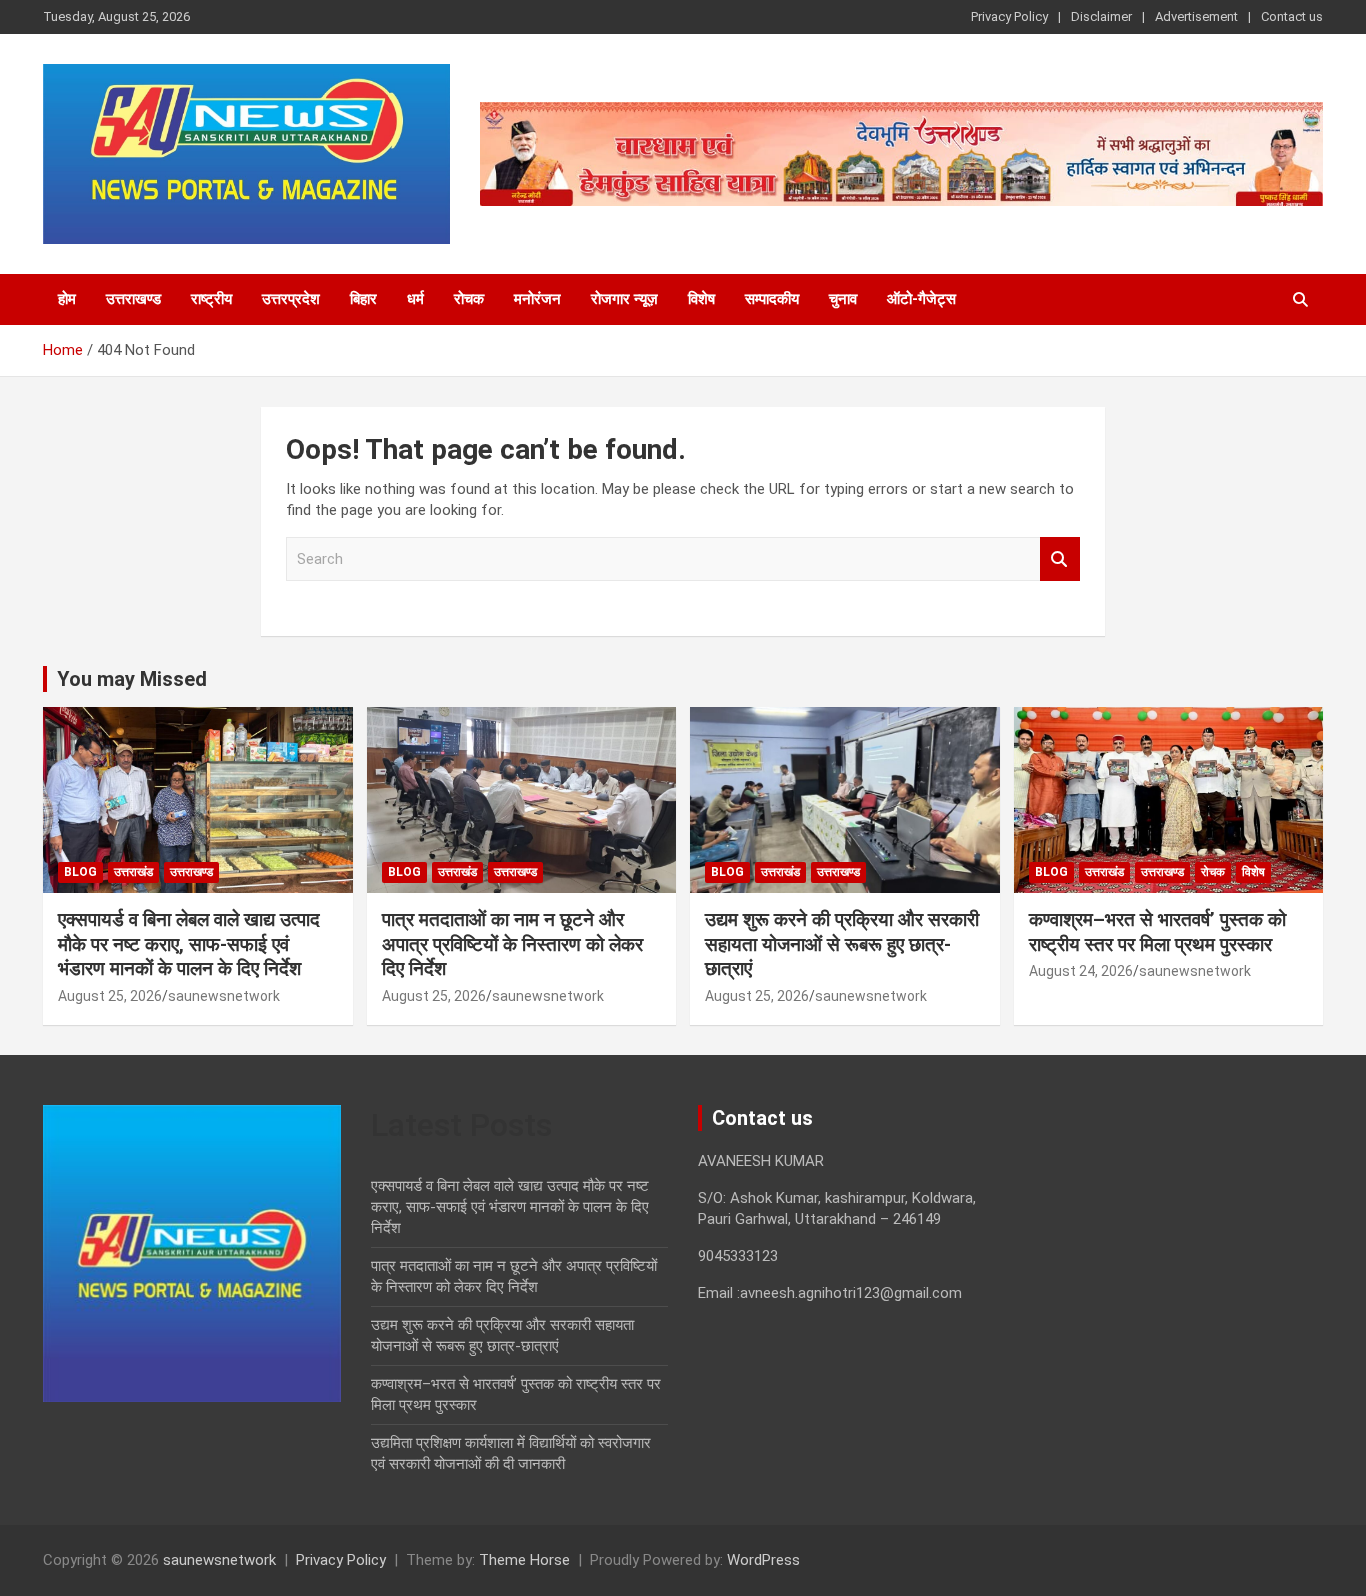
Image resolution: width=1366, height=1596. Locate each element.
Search (1060, 559)
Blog (80, 872)
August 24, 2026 (1081, 971)
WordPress (763, 1560)
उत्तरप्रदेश (291, 299)
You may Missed (132, 679)
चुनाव (843, 299)
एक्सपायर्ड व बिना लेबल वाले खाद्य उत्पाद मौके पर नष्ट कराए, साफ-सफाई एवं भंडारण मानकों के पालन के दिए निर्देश (189, 944)
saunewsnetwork (224, 996)
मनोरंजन (537, 299)
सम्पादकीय (772, 299)
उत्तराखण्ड (133, 299)
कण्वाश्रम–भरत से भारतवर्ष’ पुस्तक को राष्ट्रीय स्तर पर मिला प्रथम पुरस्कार (1157, 932)
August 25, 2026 (110, 996)
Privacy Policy (1009, 16)
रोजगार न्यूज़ (624, 299)
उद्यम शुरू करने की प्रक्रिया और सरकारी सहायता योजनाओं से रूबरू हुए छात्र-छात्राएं (842, 944)
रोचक (469, 299)
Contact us (1292, 16)
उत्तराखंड (133, 872)
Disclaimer (1101, 16)
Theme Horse (524, 1560)
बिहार (363, 299)
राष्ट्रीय (211, 299)
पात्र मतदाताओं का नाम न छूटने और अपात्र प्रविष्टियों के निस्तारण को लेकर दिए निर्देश (512, 944)
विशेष (701, 299)
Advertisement (1196, 16)
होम (67, 299)
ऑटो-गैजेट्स (921, 299)
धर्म (415, 299)
